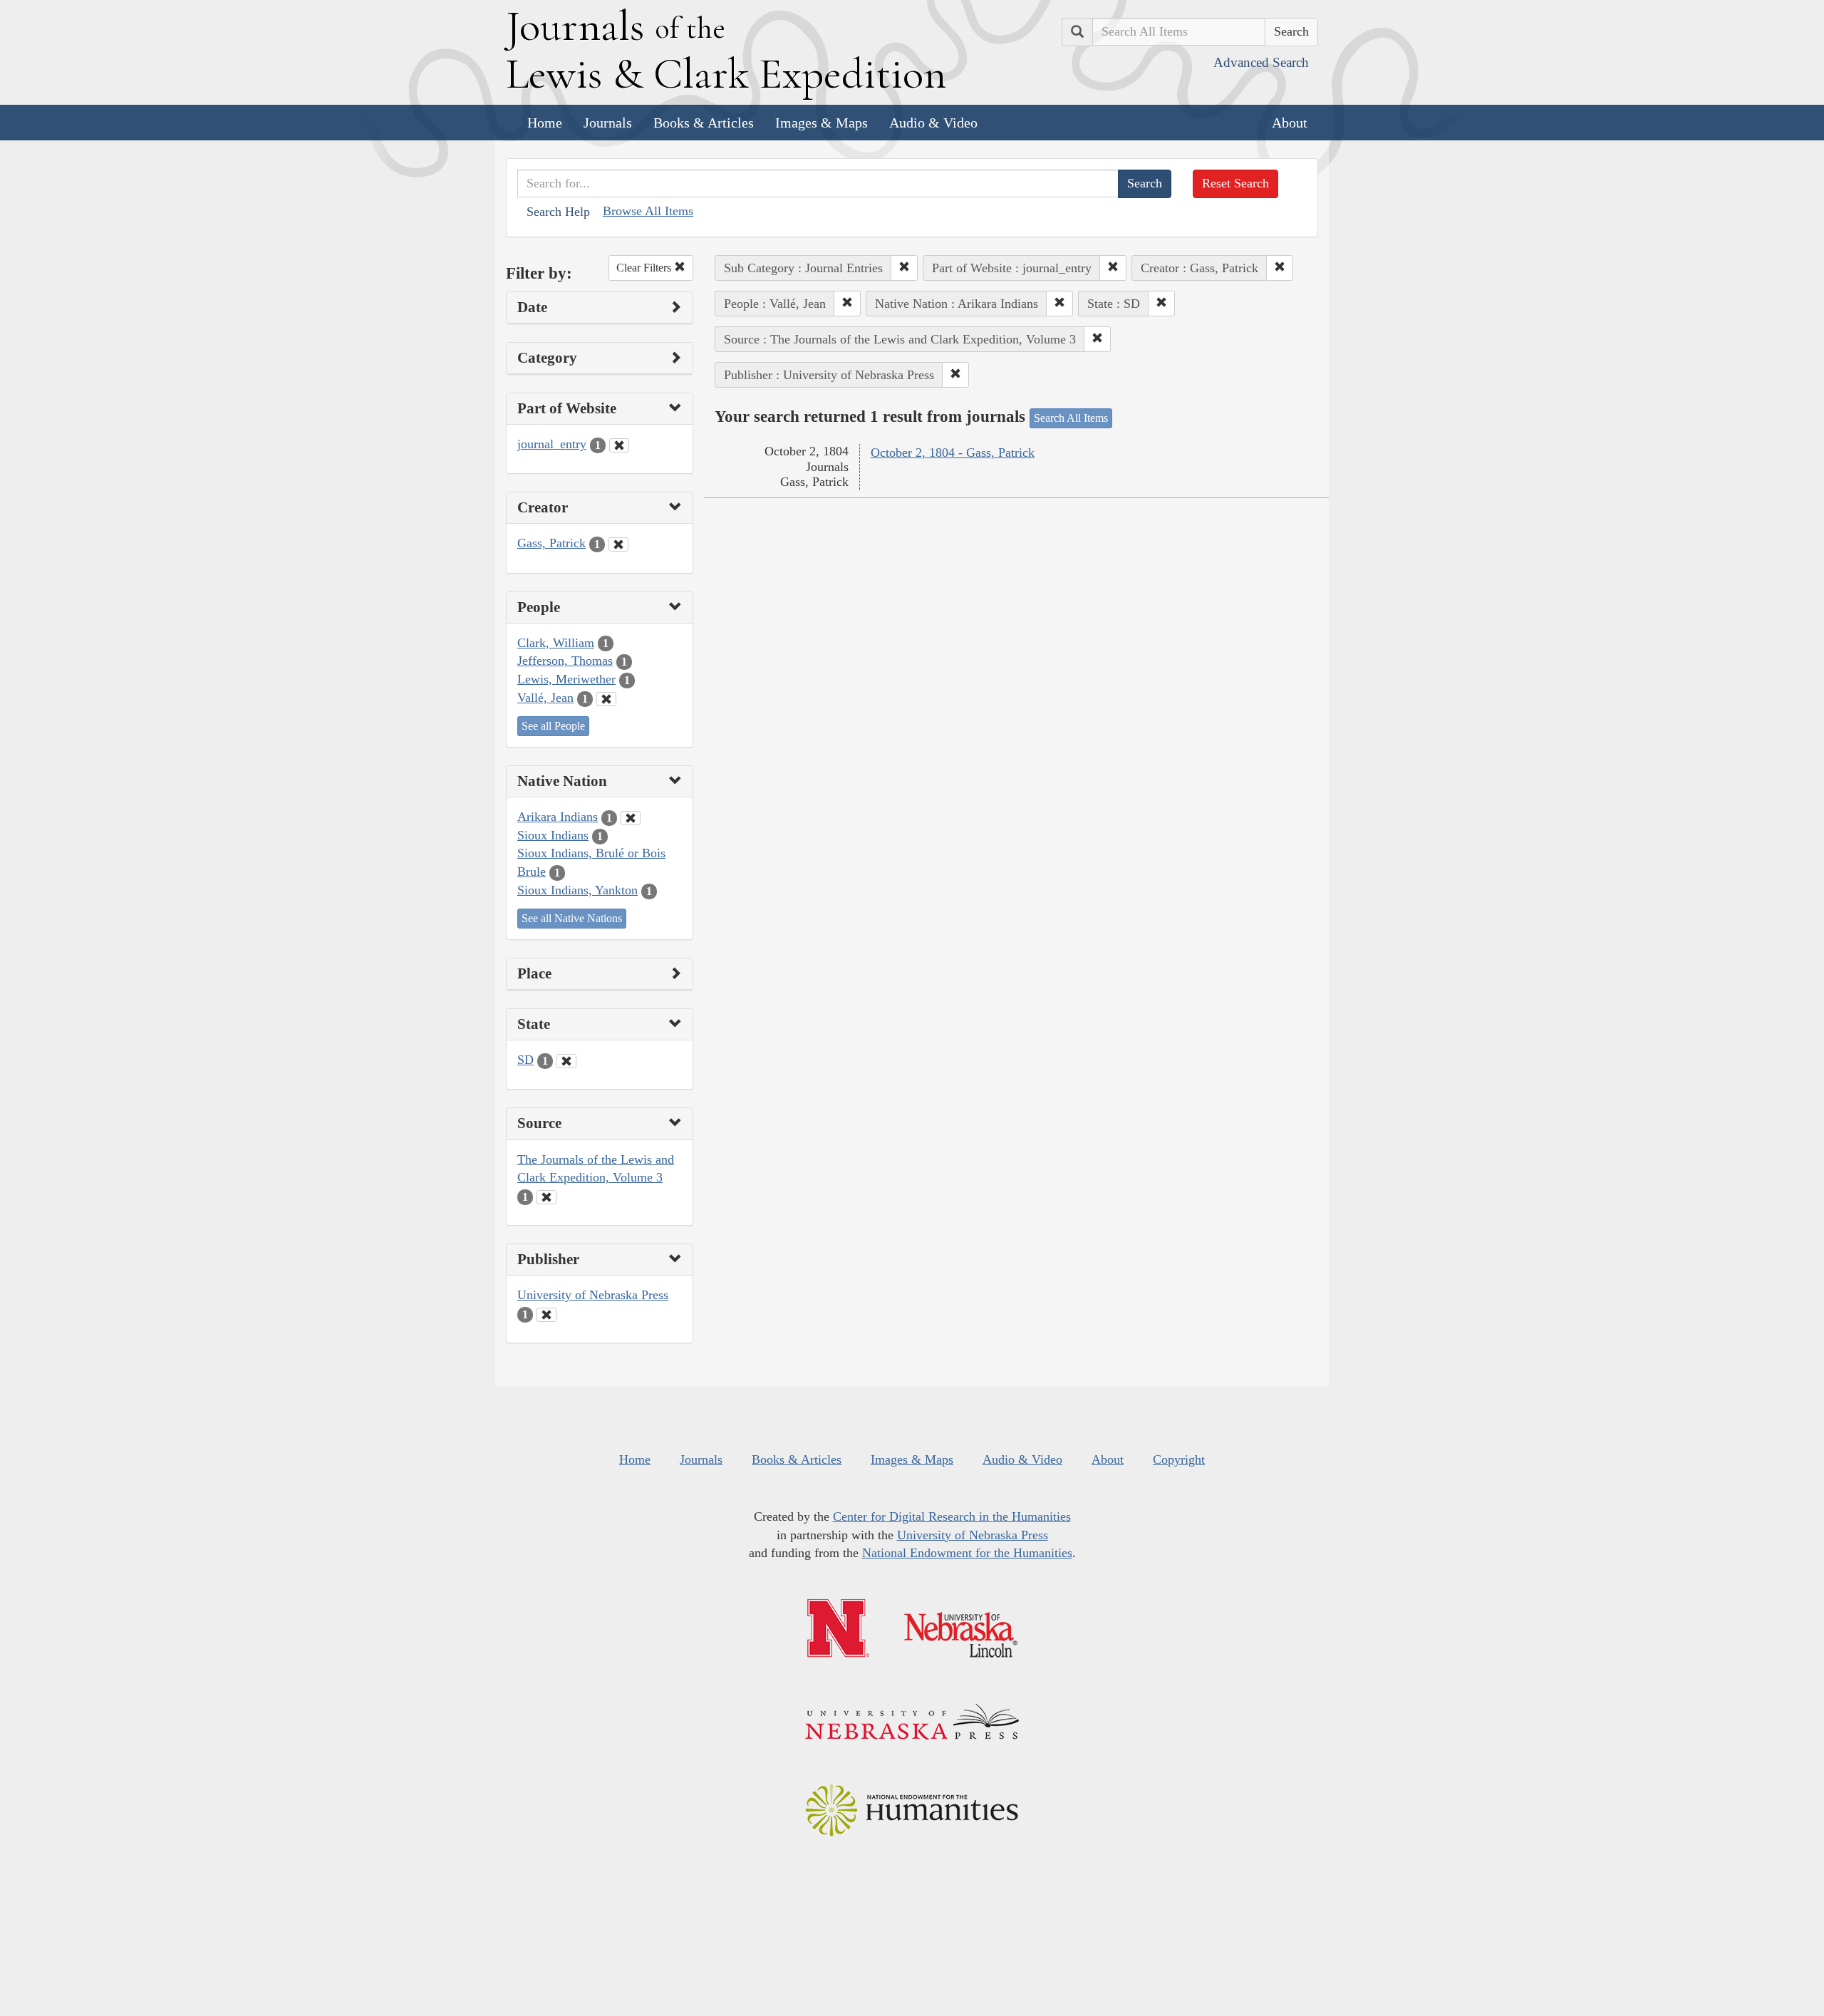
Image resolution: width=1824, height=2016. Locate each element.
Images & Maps (822, 123)
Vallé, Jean (545, 698)
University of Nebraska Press (593, 1295)
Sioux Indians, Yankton (577, 890)
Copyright (1179, 1459)
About (1290, 123)
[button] (904, 268)
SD (525, 1060)
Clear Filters (645, 268)
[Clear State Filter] (566, 1061)
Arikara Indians (558, 817)
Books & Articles (704, 123)
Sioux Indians (553, 835)
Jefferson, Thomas (565, 661)
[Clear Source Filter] (546, 1197)
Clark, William (556, 643)
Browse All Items (648, 211)
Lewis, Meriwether (566, 679)
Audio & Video (933, 123)
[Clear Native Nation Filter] (631, 818)
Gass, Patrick (551, 543)
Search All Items (1071, 418)
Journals (608, 123)
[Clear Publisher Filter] (546, 1315)
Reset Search (1235, 183)
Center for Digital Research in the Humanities (952, 1516)
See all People (553, 726)
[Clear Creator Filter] (618, 544)
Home (545, 123)
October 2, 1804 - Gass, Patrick (953, 453)
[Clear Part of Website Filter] (619, 445)
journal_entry (552, 444)
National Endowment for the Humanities (967, 1553)
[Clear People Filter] (606, 699)
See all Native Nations (572, 918)
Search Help (558, 212)
